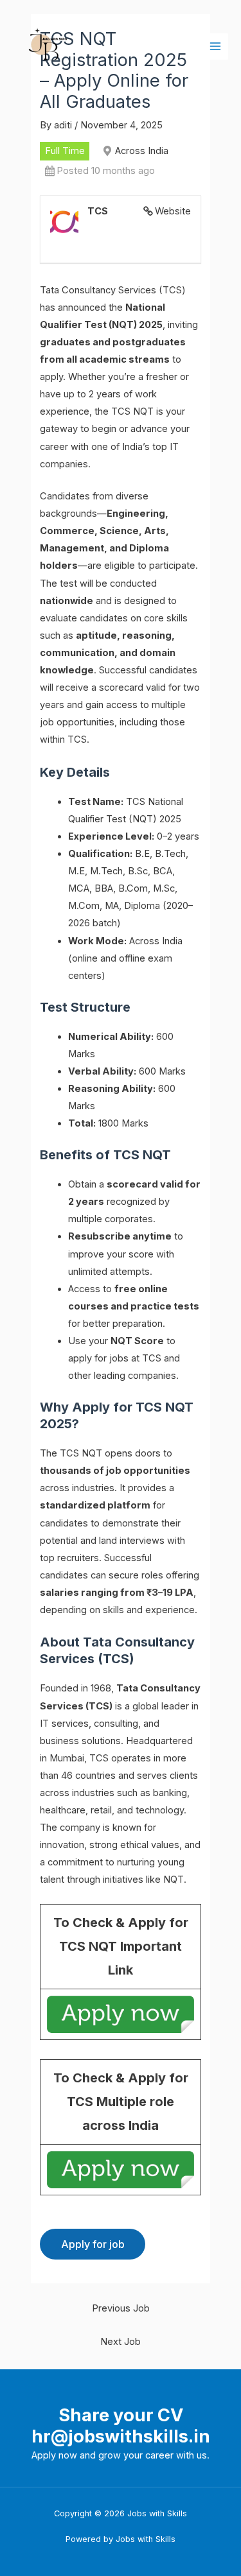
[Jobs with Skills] (45, 47)
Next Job (121, 2342)
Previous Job (121, 2308)
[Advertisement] (121, 224)
